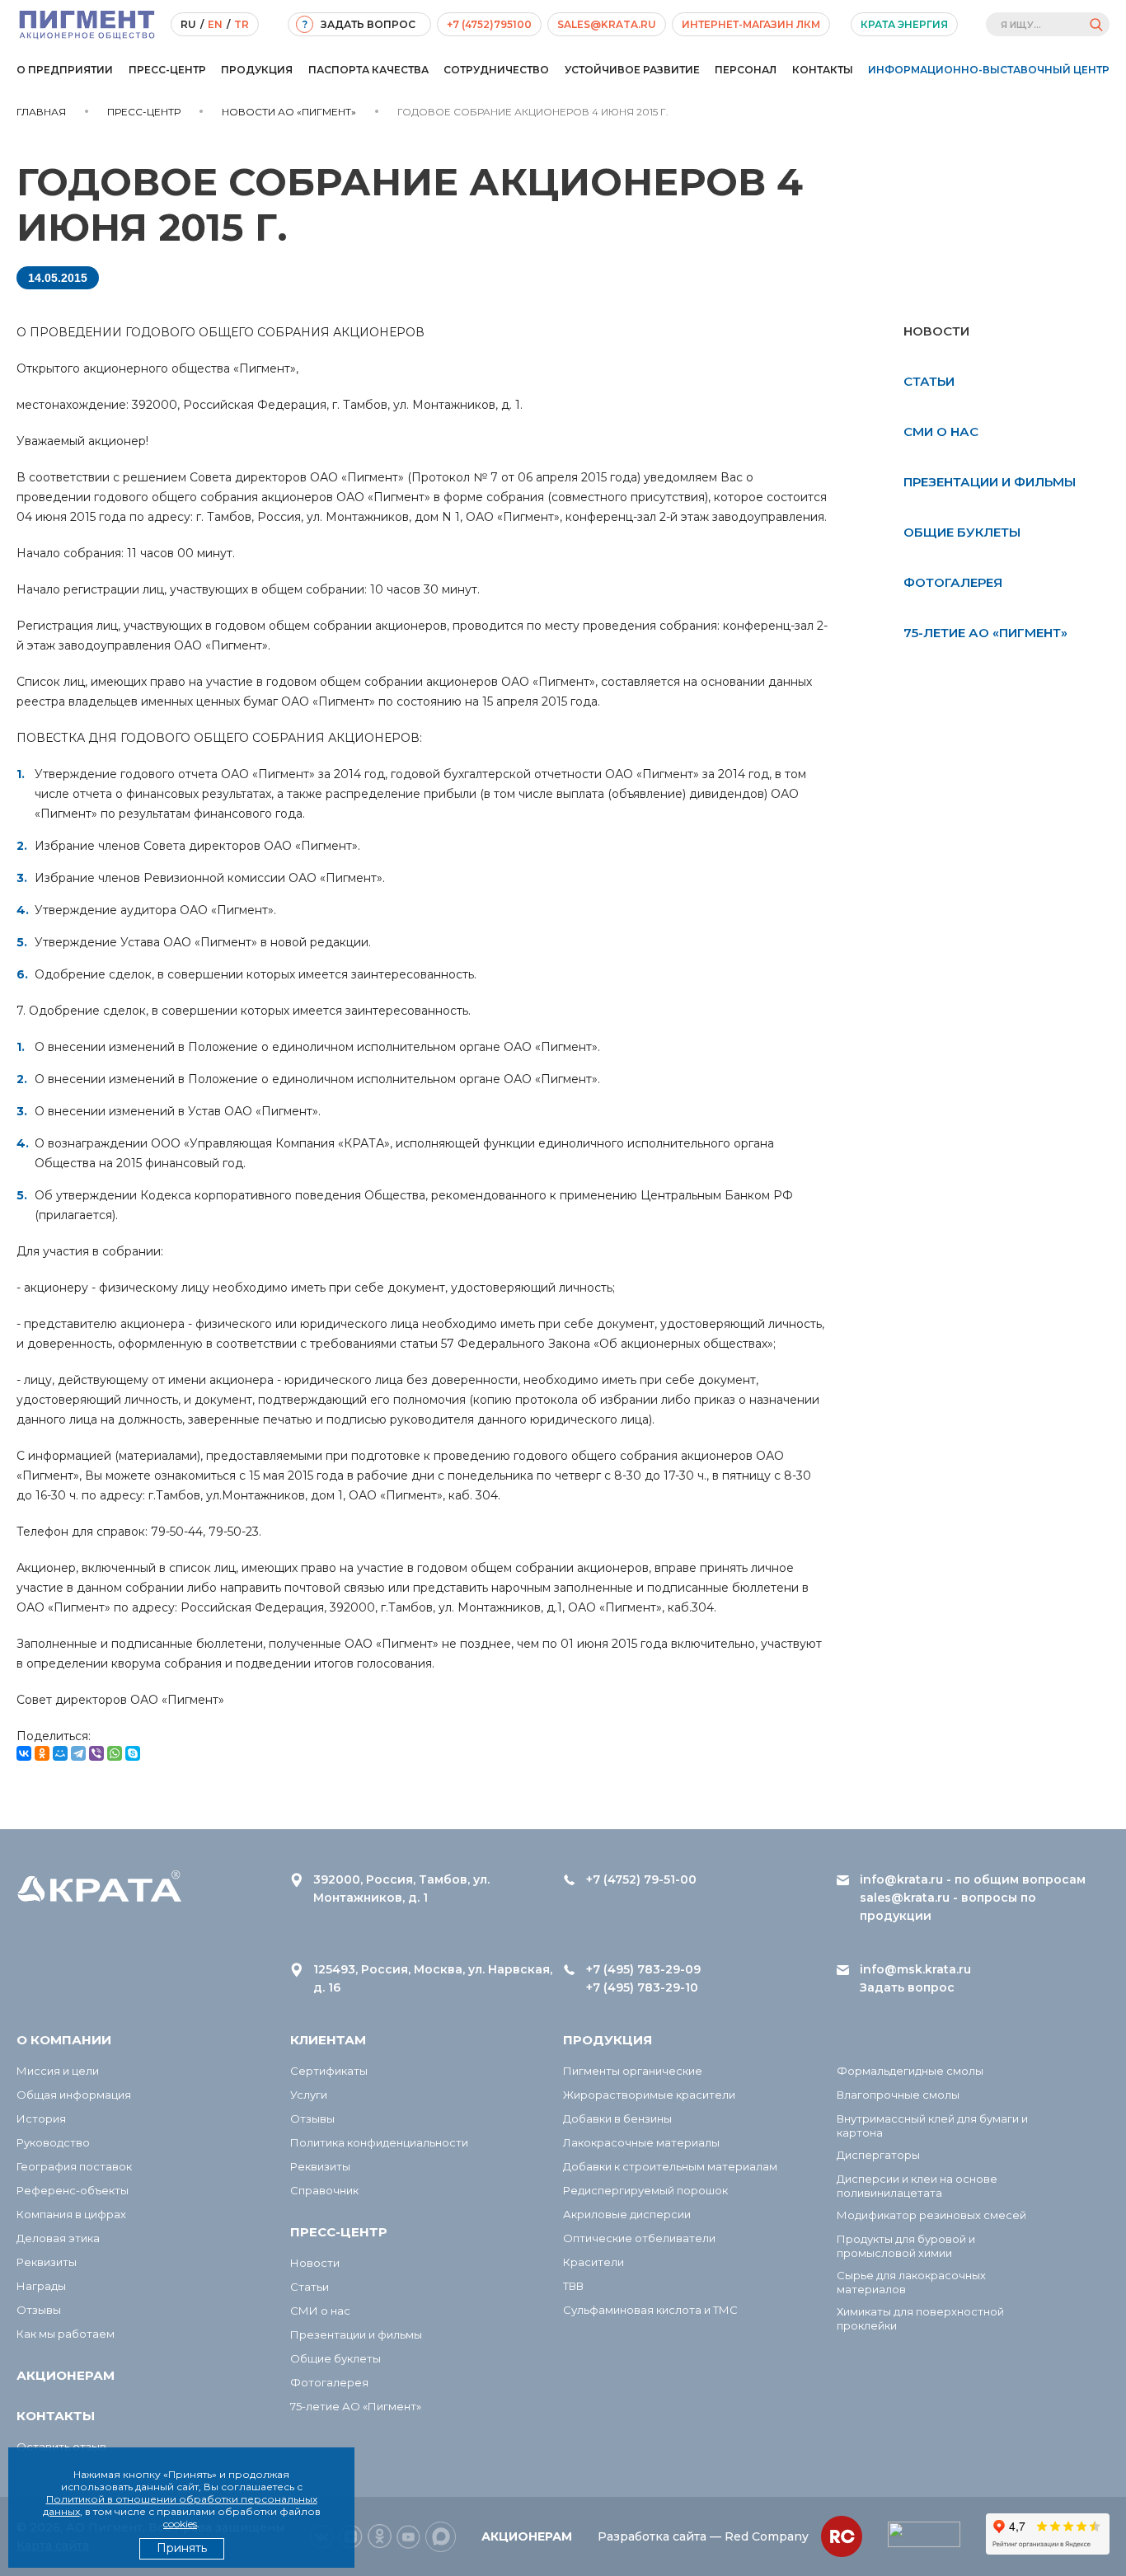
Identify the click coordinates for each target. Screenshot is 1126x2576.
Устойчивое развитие (632, 70)
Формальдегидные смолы (910, 2071)
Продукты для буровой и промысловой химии (906, 2246)
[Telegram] (78, 1753)
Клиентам (328, 2040)
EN (215, 24)
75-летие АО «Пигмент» (985, 633)
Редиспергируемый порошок (645, 2190)
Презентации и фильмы (990, 482)
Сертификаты (329, 2071)
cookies (180, 2524)
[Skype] (133, 1753)
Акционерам (66, 2375)
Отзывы (39, 2310)
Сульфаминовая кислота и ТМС (650, 2310)
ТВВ (573, 2286)
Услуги (309, 2095)
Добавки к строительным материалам (670, 2166)
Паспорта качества (368, 70)
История (41, 2119)
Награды (41, 2286)
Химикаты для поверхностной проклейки (920, 2318)
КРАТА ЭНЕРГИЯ (904, 24)
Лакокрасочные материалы (641, 2142)
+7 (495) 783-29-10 (642, 1987)
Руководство (53, 2142)
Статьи (929, 381)
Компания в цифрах (71, 2214)
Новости (315, 2263)
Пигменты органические (633, 2071)
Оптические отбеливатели (639, 2238)
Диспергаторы (878, 2155)
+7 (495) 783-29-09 (643, 1969)
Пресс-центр (167, 70)
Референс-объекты (73, 2190)
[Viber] (96, 1753)
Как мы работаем (66, 2334)
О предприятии (65, 70)
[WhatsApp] (115, 1753)
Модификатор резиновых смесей (931, 2215)
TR (242, 24)
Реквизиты (47, 2262)
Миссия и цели (58, 2071)
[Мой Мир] (60, 1753)
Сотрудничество (496, 70)
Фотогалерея (953, 582)
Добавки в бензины (617, 2119)
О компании (64, 2040)
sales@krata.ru (607, 24)
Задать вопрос (907, 1987)
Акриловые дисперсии (627, 2214)
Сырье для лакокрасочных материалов (911, 2282)
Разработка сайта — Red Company (703, 2536)
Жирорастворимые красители (649, 2095)
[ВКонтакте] (24, 1753)
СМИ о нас (941, 432)
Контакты (823, 70)
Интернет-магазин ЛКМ (751, 24)
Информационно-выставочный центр (989, 70)
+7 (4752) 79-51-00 (641, 1879)
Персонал (746, 70)
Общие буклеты (962, 532)
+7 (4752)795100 (489, 24)
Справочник (324, 2190)
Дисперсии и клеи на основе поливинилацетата (917, 2186)
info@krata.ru (901, 1879)
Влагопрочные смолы (898, 2095)
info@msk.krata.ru (915, 1969)
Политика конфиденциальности (379, 2142)
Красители (593, 2262)
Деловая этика (58, 2238)
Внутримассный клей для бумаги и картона (932, 2126)
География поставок (74, 2166)
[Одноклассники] (42, 1753)
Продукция (257, 70)
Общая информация (74, 2095)
